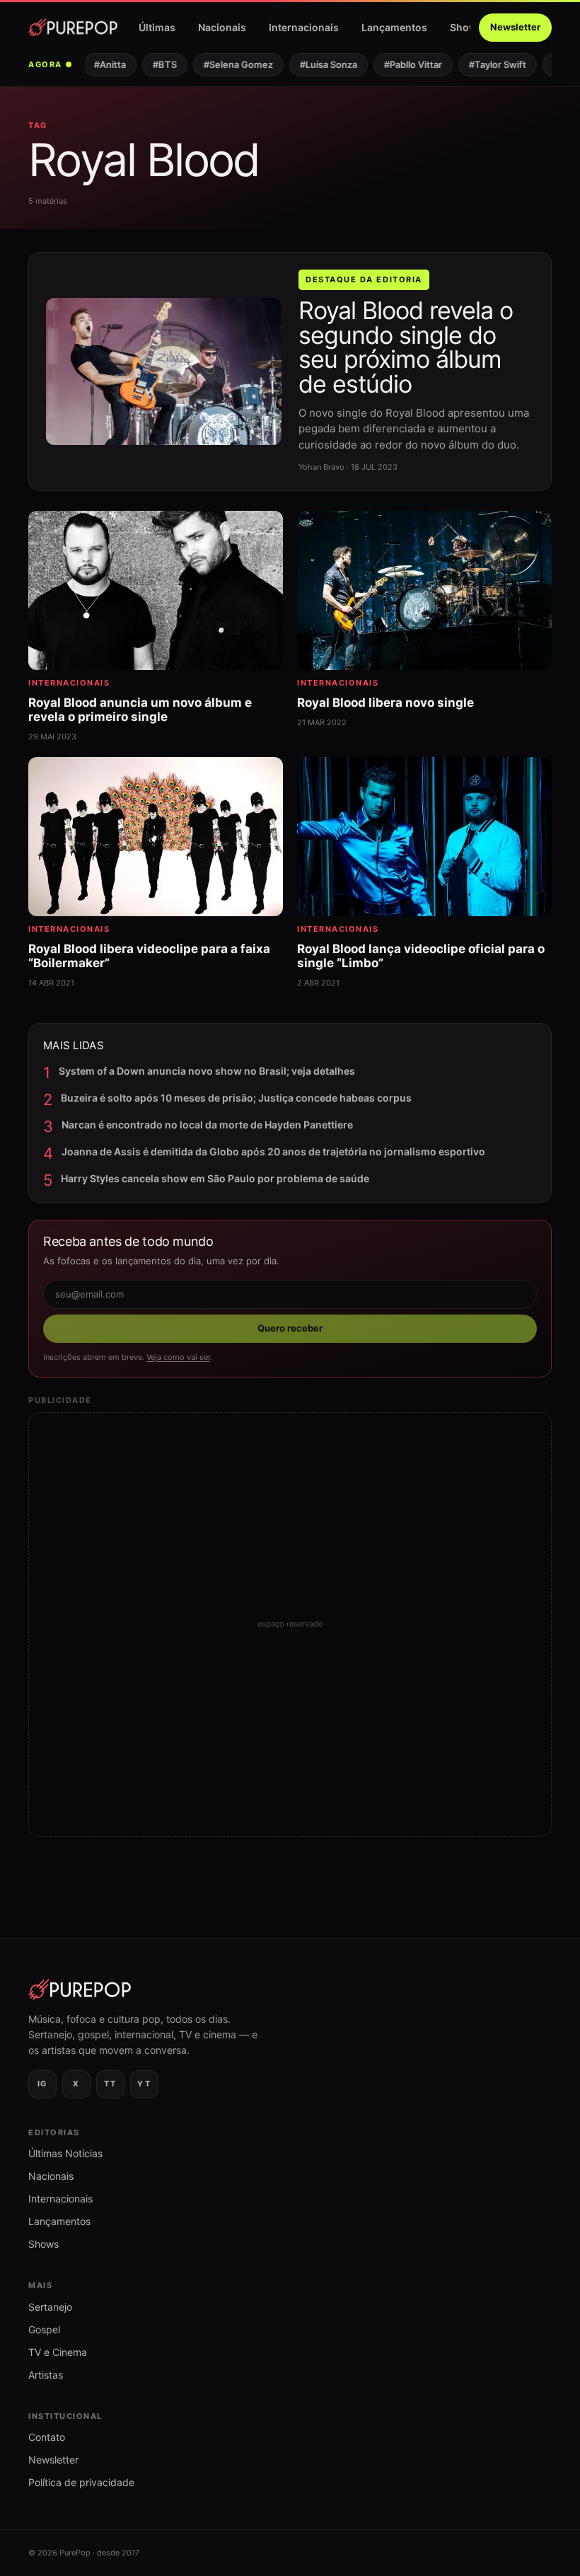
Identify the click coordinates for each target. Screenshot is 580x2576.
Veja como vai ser (178, 1357)
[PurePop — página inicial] (73, 28)
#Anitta (97, 64)
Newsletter (515, 27)
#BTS (152, 64)
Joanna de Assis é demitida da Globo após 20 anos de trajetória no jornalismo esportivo (273, 1151)
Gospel (44, 2329)
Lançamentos (394, 27)
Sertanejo (50, 2307)
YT (144, 2084)
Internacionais (304, 27)
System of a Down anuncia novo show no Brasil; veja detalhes (207, 1071)
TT (110, 2084)
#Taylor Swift (485, 64)
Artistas (46, 2375)
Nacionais (222, 27)
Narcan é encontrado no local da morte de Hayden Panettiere (207, 1125)
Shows (466, 27)
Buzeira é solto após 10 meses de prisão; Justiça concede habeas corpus (236, 1098)
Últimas (157, 27)
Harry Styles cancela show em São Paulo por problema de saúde (215, 1178)
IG (42, 2084)
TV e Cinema (58, 2352)
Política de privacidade (81, 2482)
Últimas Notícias (65, 2153)
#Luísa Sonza (316, 64)
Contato (47, 2437)
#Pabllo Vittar (400, 64)
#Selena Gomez (226, 64)
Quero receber (290, 1328)
